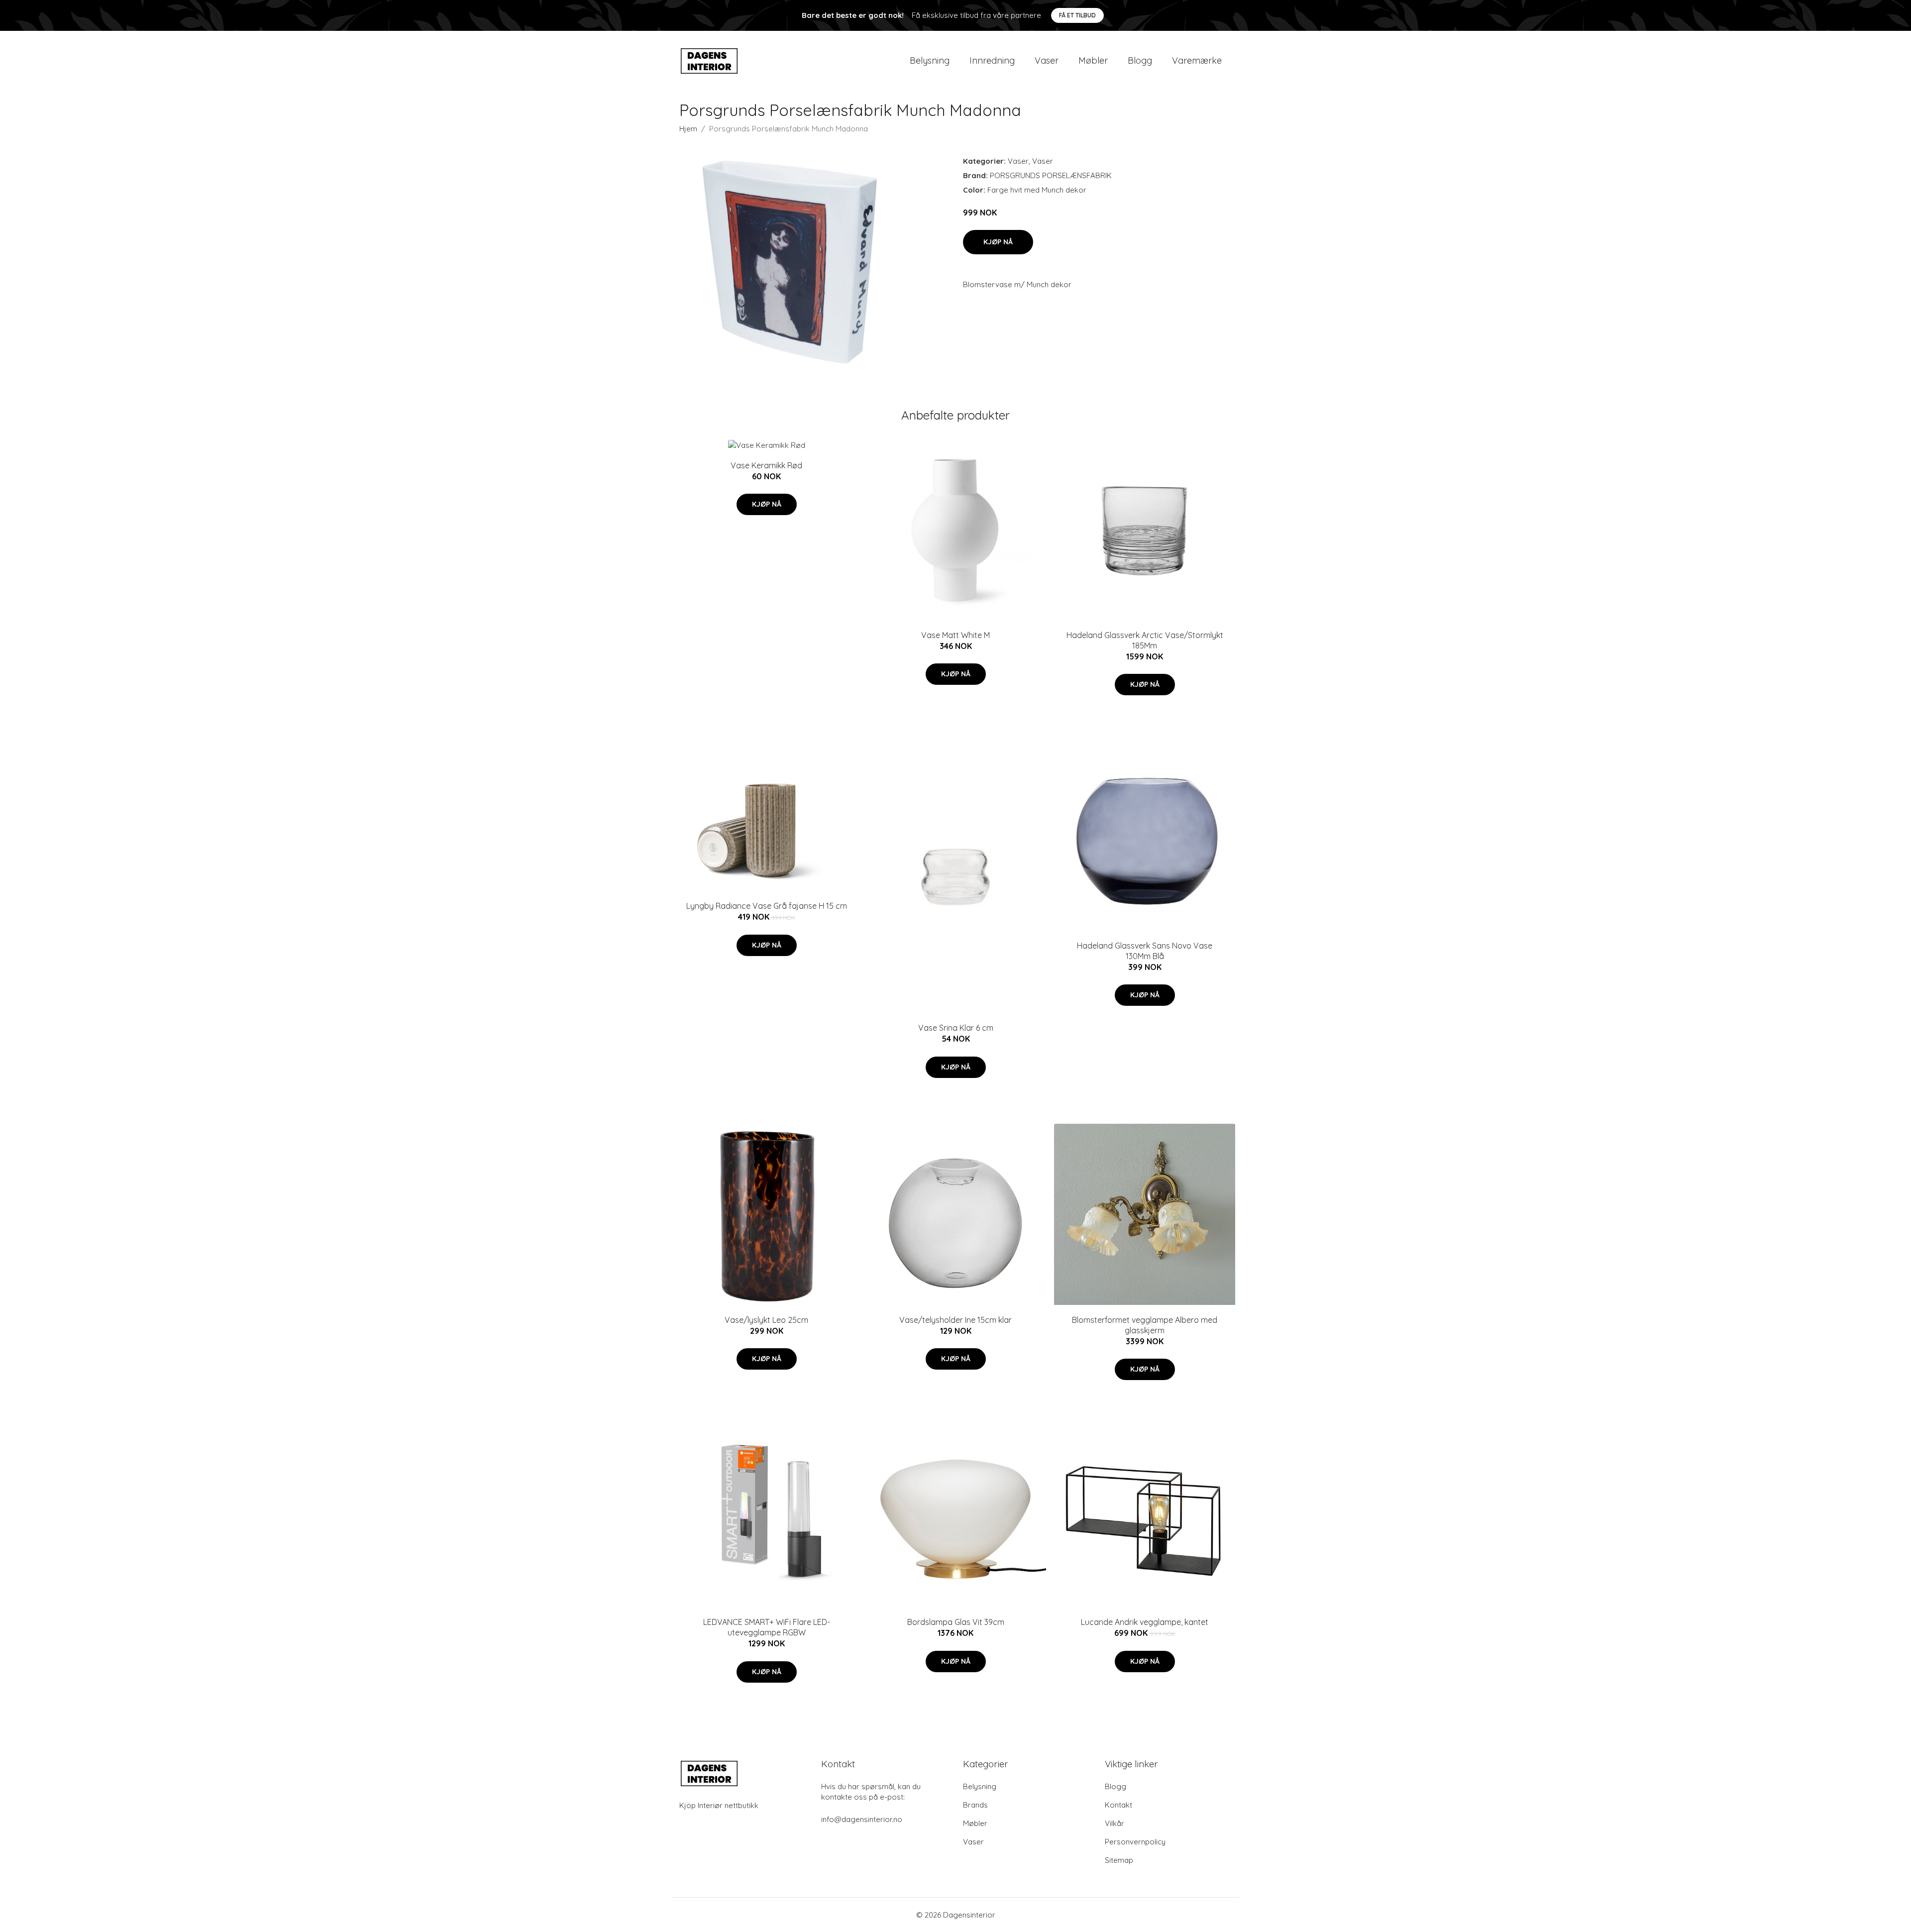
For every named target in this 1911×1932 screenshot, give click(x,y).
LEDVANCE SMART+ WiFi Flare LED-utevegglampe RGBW (767, 1627)
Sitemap (1119, 1860)
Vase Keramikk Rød (766, 465)
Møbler (1093, 60)
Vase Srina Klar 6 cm (956, 1028)
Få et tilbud (1077, 15)
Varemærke (1197, 60)
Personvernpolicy (1135, 1842)
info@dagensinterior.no (862, 1819)
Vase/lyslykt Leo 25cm (766, 1320)
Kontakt (1118, 1805)
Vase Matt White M (955, 635)
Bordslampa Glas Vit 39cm (956, 1622)
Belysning (930, 60)
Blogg (1140, 60)
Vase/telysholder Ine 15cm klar (955, 1320)
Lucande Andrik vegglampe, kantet (1145, 1622)
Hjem (688, 129)
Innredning (992, 60)
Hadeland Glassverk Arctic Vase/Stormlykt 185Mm (1145, 640)
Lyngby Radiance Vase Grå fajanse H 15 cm (767, 906)
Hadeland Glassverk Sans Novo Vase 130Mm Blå (1145, 951)
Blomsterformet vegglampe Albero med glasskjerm (1145, 1325)
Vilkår (1115, 1823)
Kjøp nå (998, 242)
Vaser (1047, 60)
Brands (975, 1805)
